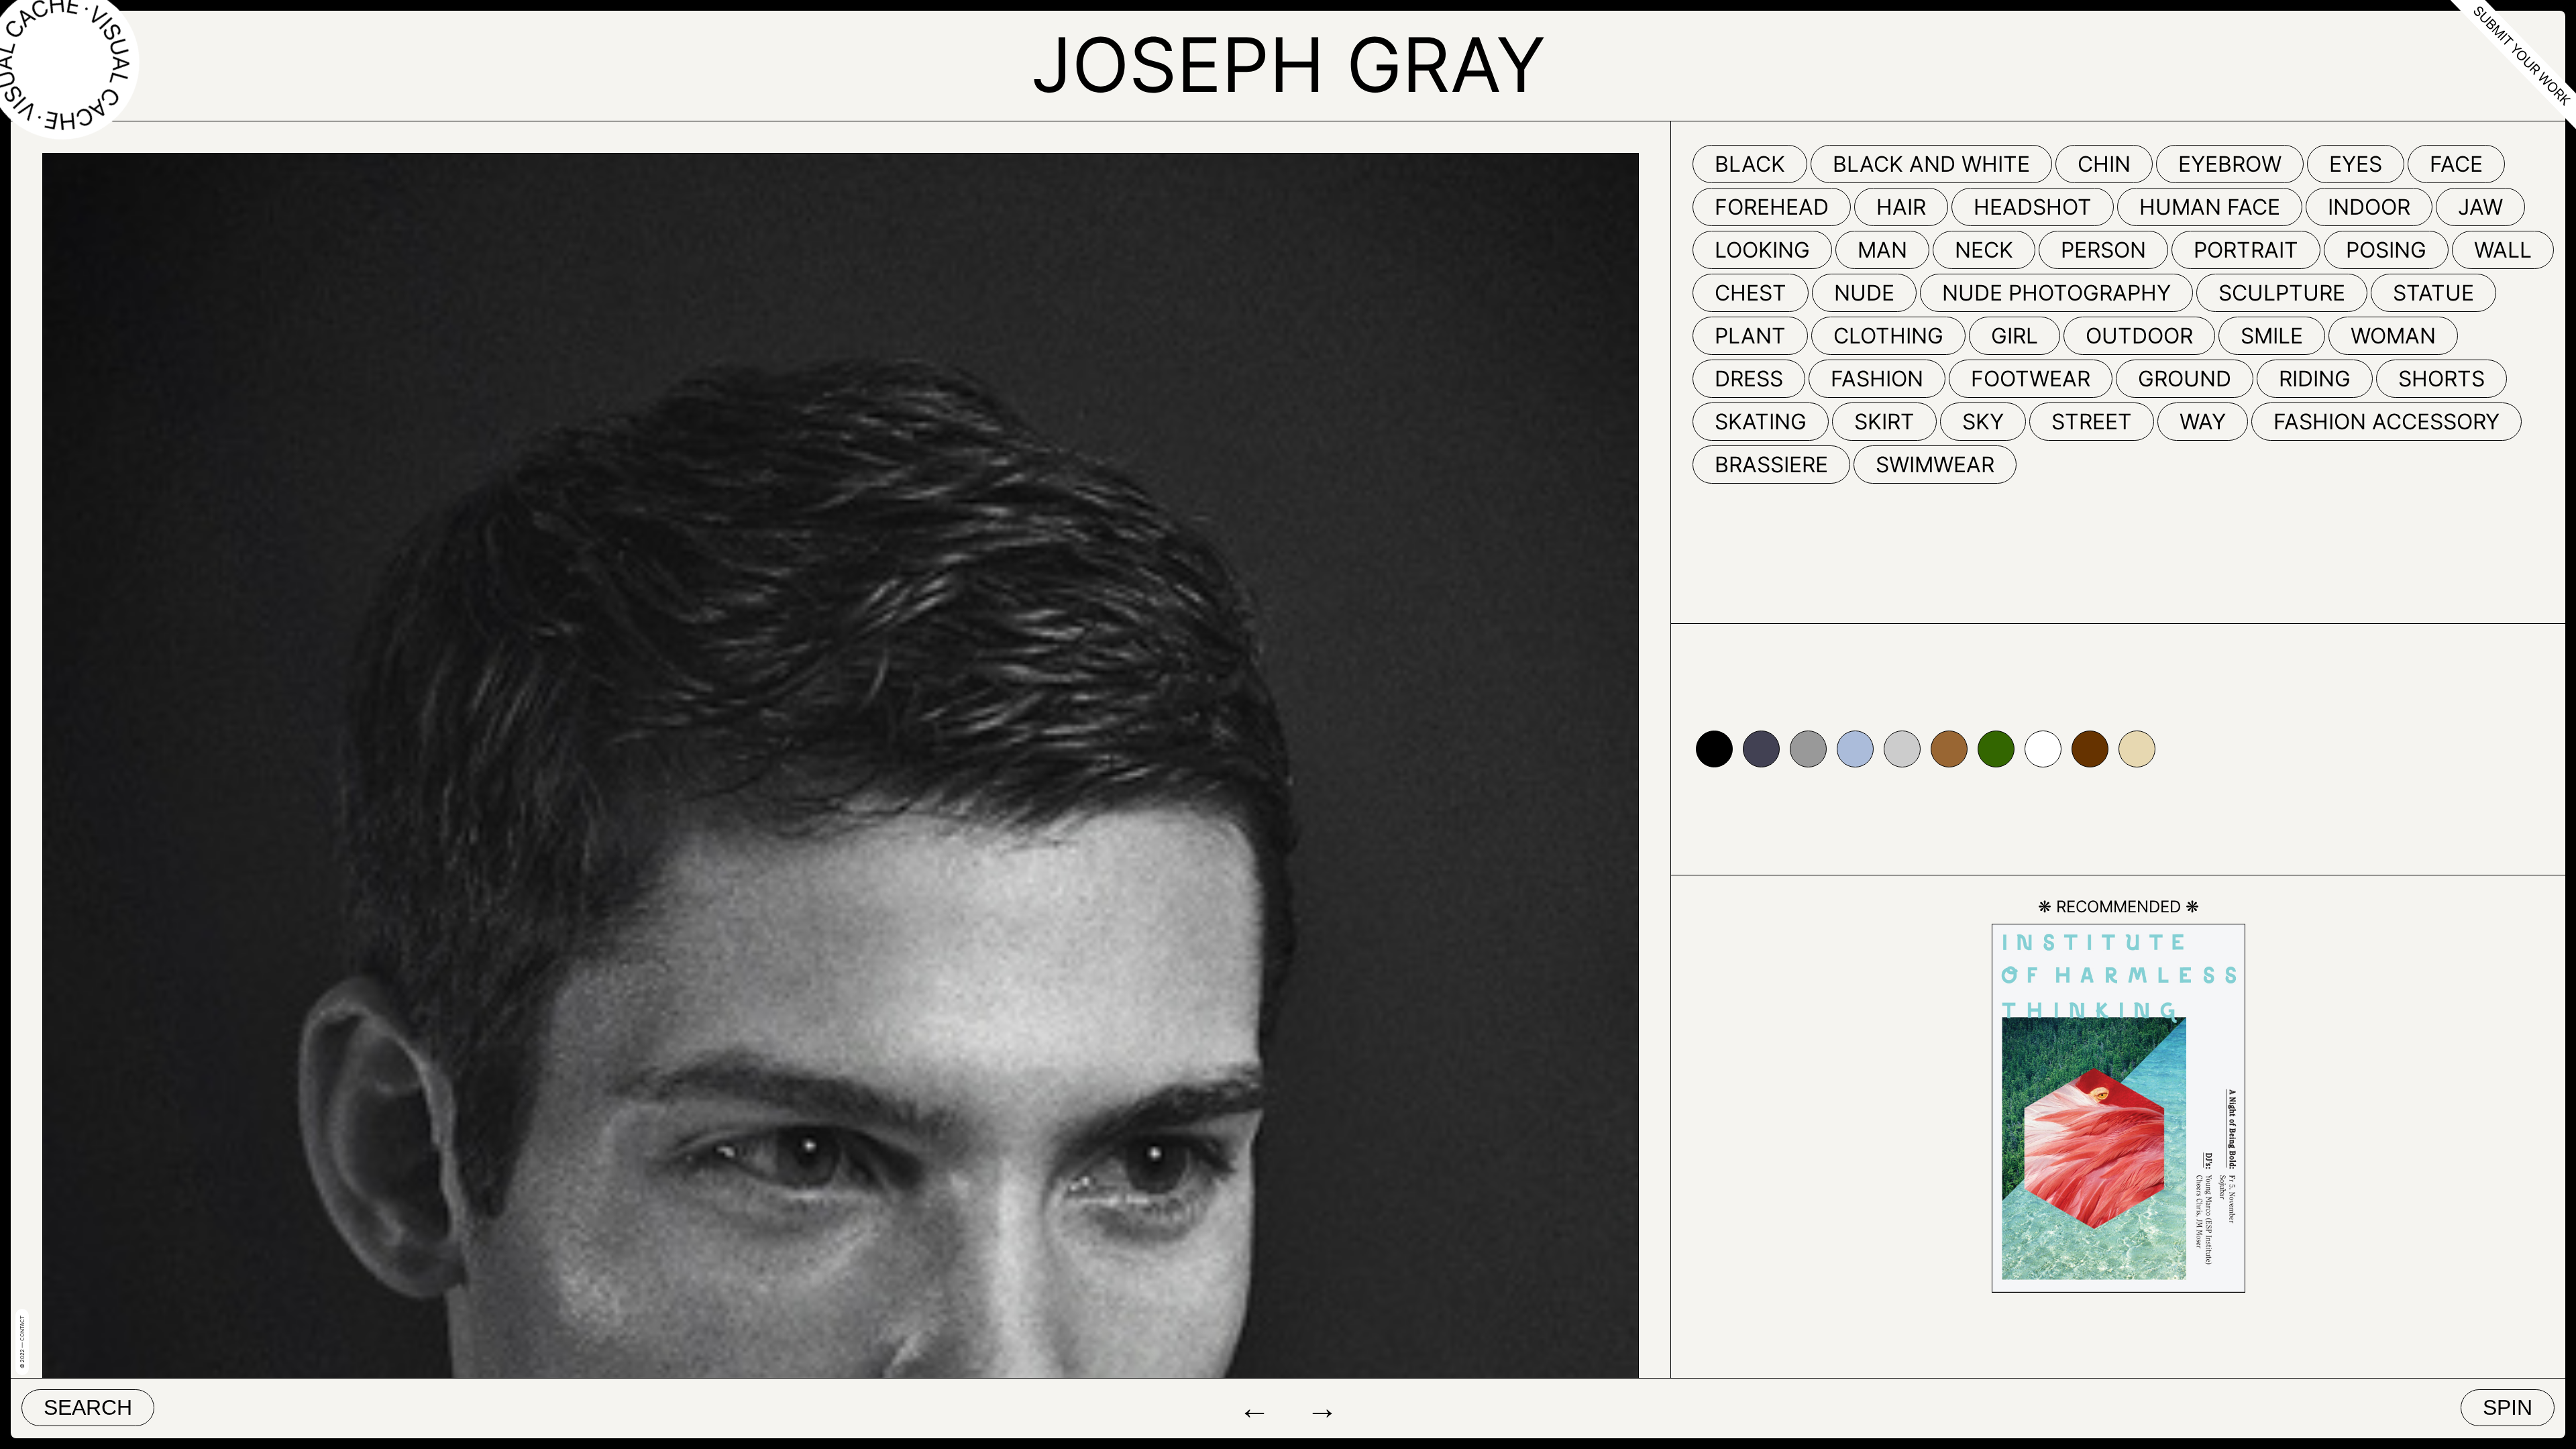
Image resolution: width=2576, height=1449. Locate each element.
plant (1750, 336)
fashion (1877, 379)
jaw (2480, 207)
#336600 (1996, 749)
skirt (1884, 422)
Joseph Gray (1288, 64)
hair (1901, 207)
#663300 (2090, 749)
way (2203, 422)
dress (1749, 379)
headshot (2033, 207)
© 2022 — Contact (22, 1342)
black (1750, 164)
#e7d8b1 (2137, 749)
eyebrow (2230, 164)
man (1882, 250)
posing (2386, 250)
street (2092, 422)
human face (2210, 207)
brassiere (1771, 465)
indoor (2369, 207)
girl (2015, 336)
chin (2104, 164)
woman (2393, 336)
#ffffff (2043, 749)
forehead (1772, 207)
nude (1864, 293)
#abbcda (1855, 749)
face (2456, 164)
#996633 (1949, 749)
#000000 (1714, 749)
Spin (2508, 1407)
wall (2503, 250)
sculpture (2282, 293)
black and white (1931, 164)
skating (1761, 422)
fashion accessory (2386, 422)
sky (1983, 422)
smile (2272, 336)
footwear (2031, 379)
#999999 (1808, 749)
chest (1751, 293)
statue (2433, 293)
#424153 (1761, 749)
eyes (2356, 164)
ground (2185, 379)
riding (2315, 379)
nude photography (2056, 293)
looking (1762, 250)
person (2103, 250)
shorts (2441, 379)
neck (1984, 250)
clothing (1888, 336)
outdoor (2139, 336)
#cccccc (1902, 749)
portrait (2246, 250)
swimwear (1935, 465)
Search (88, 1407)
